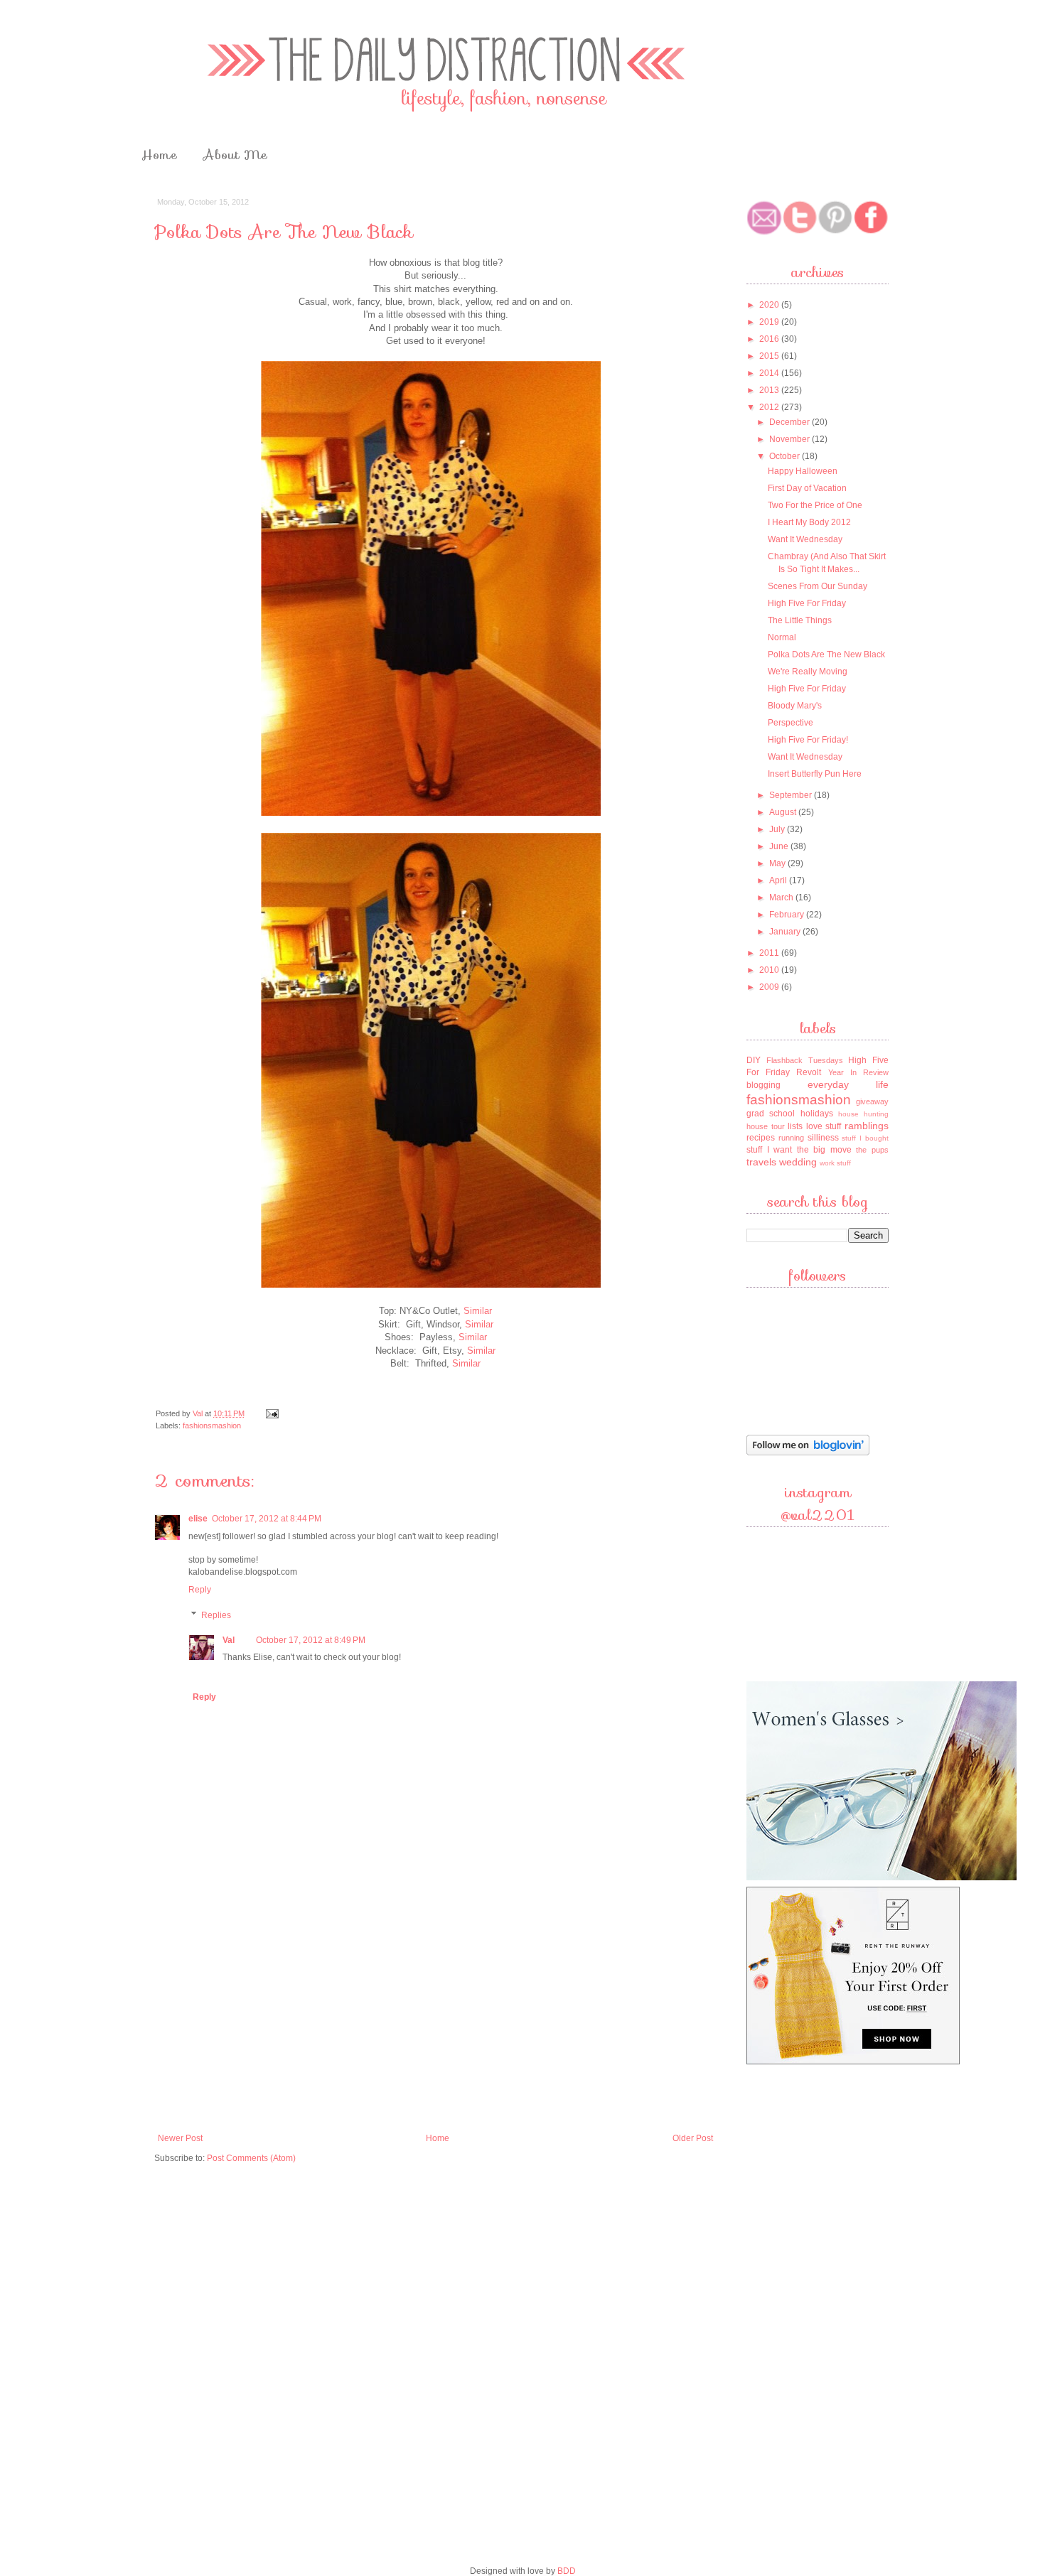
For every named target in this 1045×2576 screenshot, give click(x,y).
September (792, 795)
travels (761, 1162)
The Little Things (800, 620)
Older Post (693, 2138)
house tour (766, 1126)
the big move (824, 1150)
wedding (798, 1162)
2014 (770, 373)
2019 (770, 322)
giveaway (872, 1101)
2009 (770, 987)
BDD (567, 2571)
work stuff (835, 1163)
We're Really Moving (808, 672)
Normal (782, 637)
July (778, 829)
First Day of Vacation (807, 488)
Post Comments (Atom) (251, 2158)
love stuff (824, 1126)
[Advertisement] (436, 2020)
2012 (770, 407)
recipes (761, 1138)
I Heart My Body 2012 (809, 522)
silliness (823, 1138)
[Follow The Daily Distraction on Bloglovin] (808, 1454)
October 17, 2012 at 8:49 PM (311, 1640)
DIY (754, 1060)
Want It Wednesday (805, 539)
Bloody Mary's (795, 706)
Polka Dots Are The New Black (826, 654)
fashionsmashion (212, 1426)
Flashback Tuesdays (805, 1060)
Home (159, 155)
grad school (771, 1114)
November (791, 439)
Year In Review (858, 1072)
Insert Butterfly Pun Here (815, 774)
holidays (817, 1114)
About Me (235, 155)
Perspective (791, 723)
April (779, 880)
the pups (872, 1150)
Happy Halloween (803, 471)
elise (198, 1519)
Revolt (809, 1072)
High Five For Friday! (808, 740)
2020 (770, 305)
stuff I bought (865, 1138)
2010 (770, 970)
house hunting (863, 1114)
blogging (763, 1085)
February (788, 915)
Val (199, 1413)
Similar (478, 1311)
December (791, 422)
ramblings (867, 1126)
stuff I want (769, 1150)
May (778, 863)
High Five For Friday (807, 603)
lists (795, 1126)
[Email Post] (272, 1413)
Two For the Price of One (815, 505)
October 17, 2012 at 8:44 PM (267, 1519)
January (786, 932)
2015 (770, 356)
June (780, 846)
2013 (770, 390)
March (782, 898)
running (791, 1138)
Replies (216, 1615)
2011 (770, 953)
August (784, 812)
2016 (770, 339)
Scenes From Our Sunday (818, 586)
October (786, 456)
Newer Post (180, 2138)
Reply (200, 1590)
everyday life (848, 1084)
